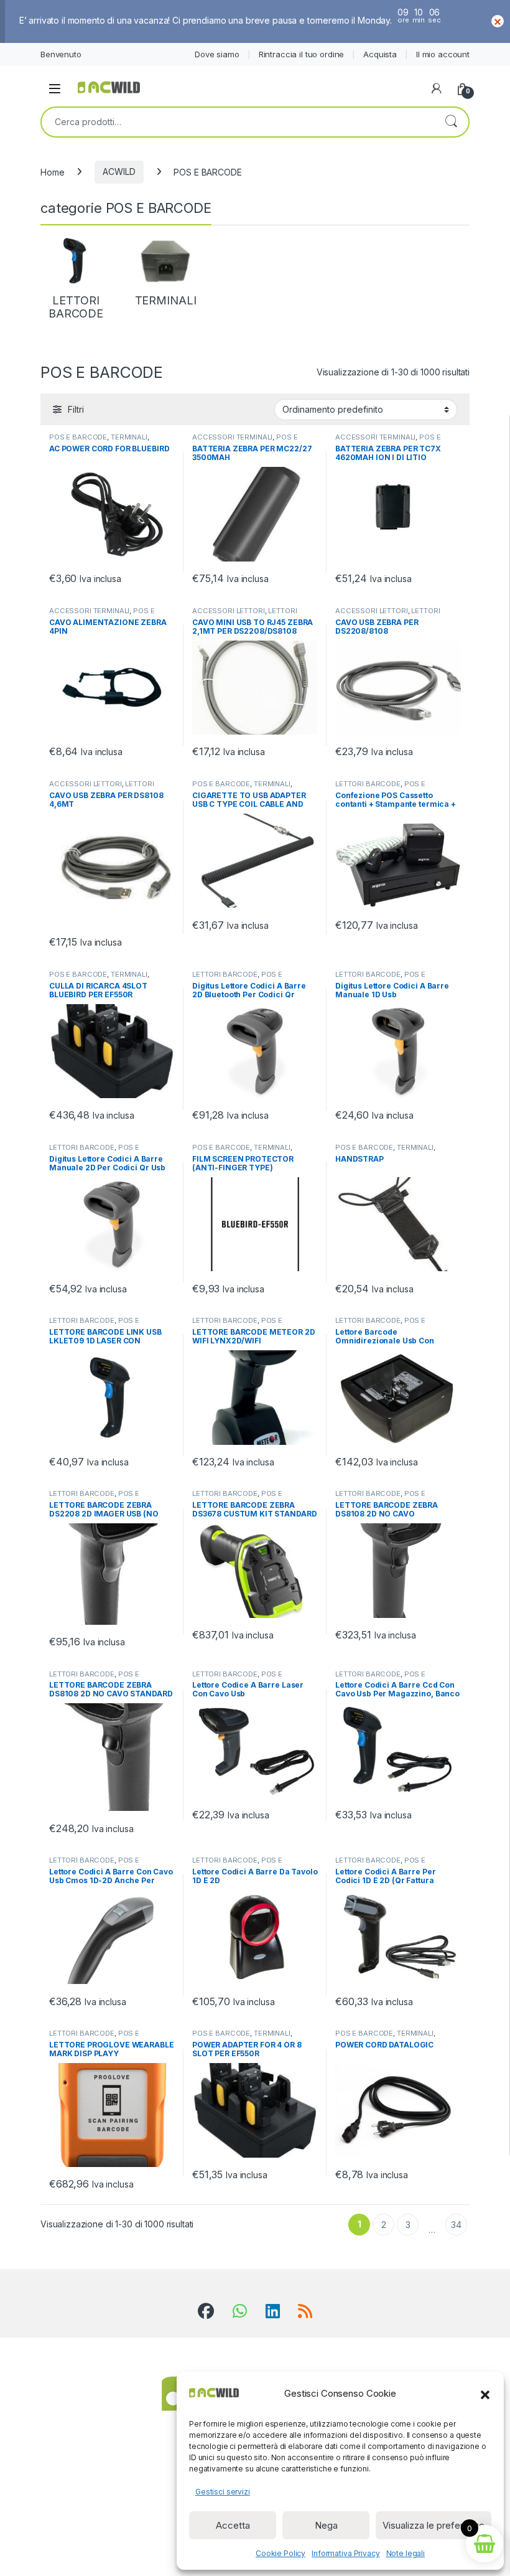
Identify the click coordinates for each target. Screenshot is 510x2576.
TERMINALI (129, 437)
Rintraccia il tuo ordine (302, 54)
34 (456, 2225)
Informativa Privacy (345, 2553)
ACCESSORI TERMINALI (232, 437)
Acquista (380, 54)
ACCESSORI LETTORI (229, 611)
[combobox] (238, 122)
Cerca (451, 122)
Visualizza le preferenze (433, 2525)
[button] (485, 2394)
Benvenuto (61, 54)
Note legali (406, 2553)
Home (52, 172)
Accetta (233, 2525)
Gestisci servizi (223, 2492)
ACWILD (119, 172)
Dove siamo (217, 54)
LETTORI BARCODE (368, 784)
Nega (326, 2525)
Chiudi (498, 21)
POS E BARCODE (78, 437)
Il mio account (443, 54)
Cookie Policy (280, 2553)
